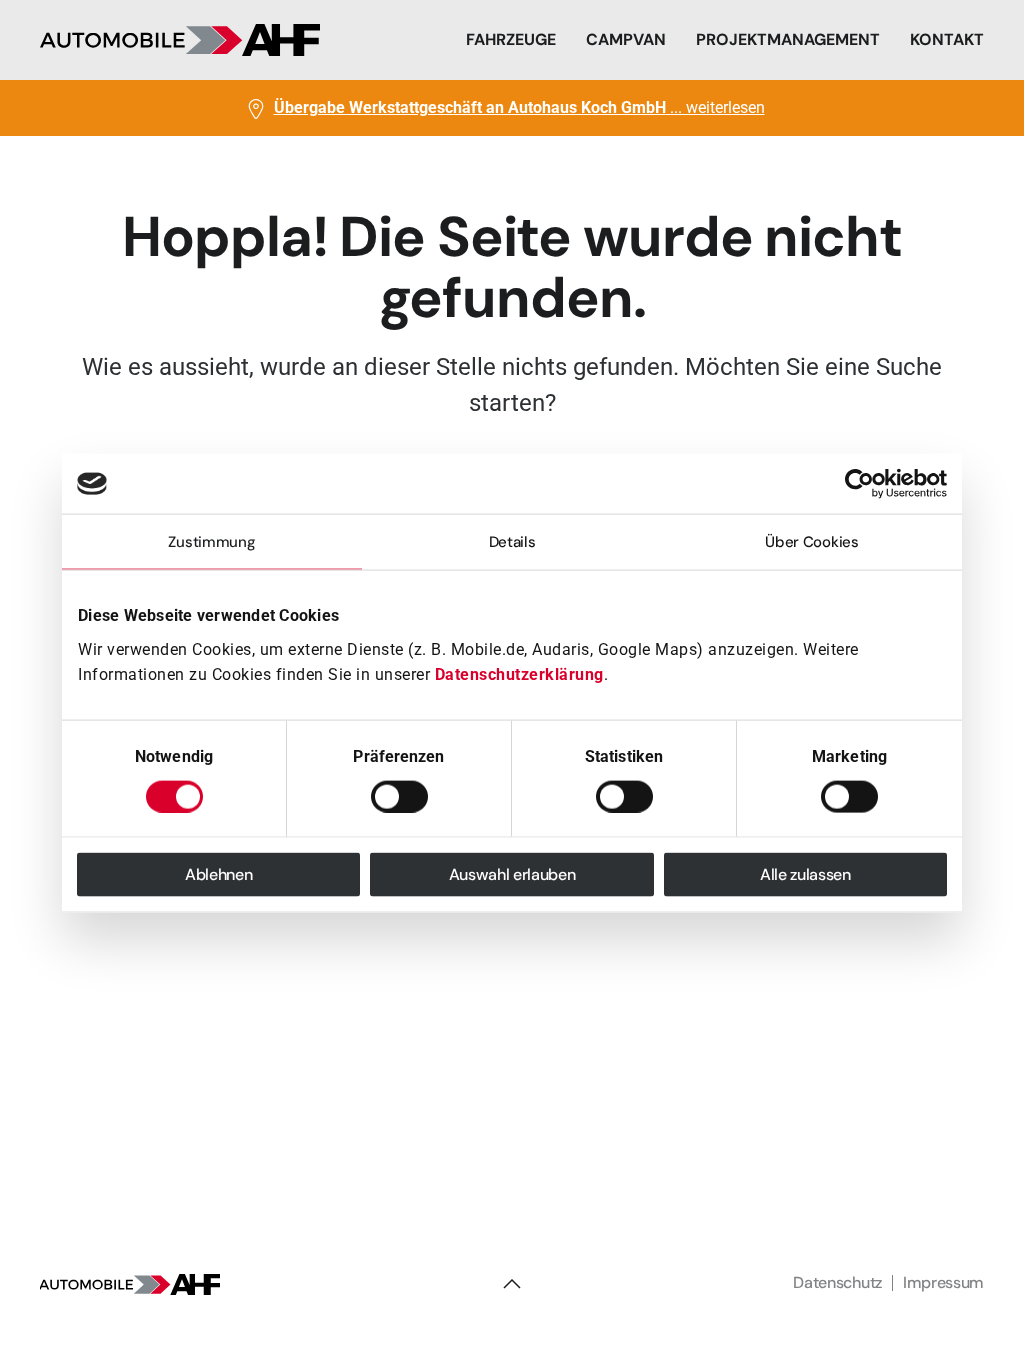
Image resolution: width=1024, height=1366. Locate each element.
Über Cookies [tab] (811, 542)
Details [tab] (512, 542)
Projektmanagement (788, 39)
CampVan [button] (626, 39)
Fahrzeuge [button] (511, 39)
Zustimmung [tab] (211, 542)
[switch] (399, 796)
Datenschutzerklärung (519, 674)
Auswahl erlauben (512, 873)
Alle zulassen (805, 873)
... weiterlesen (519, 107)
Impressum (943, 1282)
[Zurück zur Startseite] (180, 40)
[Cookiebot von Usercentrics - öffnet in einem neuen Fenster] (859, 484)
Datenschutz (837, 1282)
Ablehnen (218, 873)
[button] (512, 1284)
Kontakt (947, 39)
